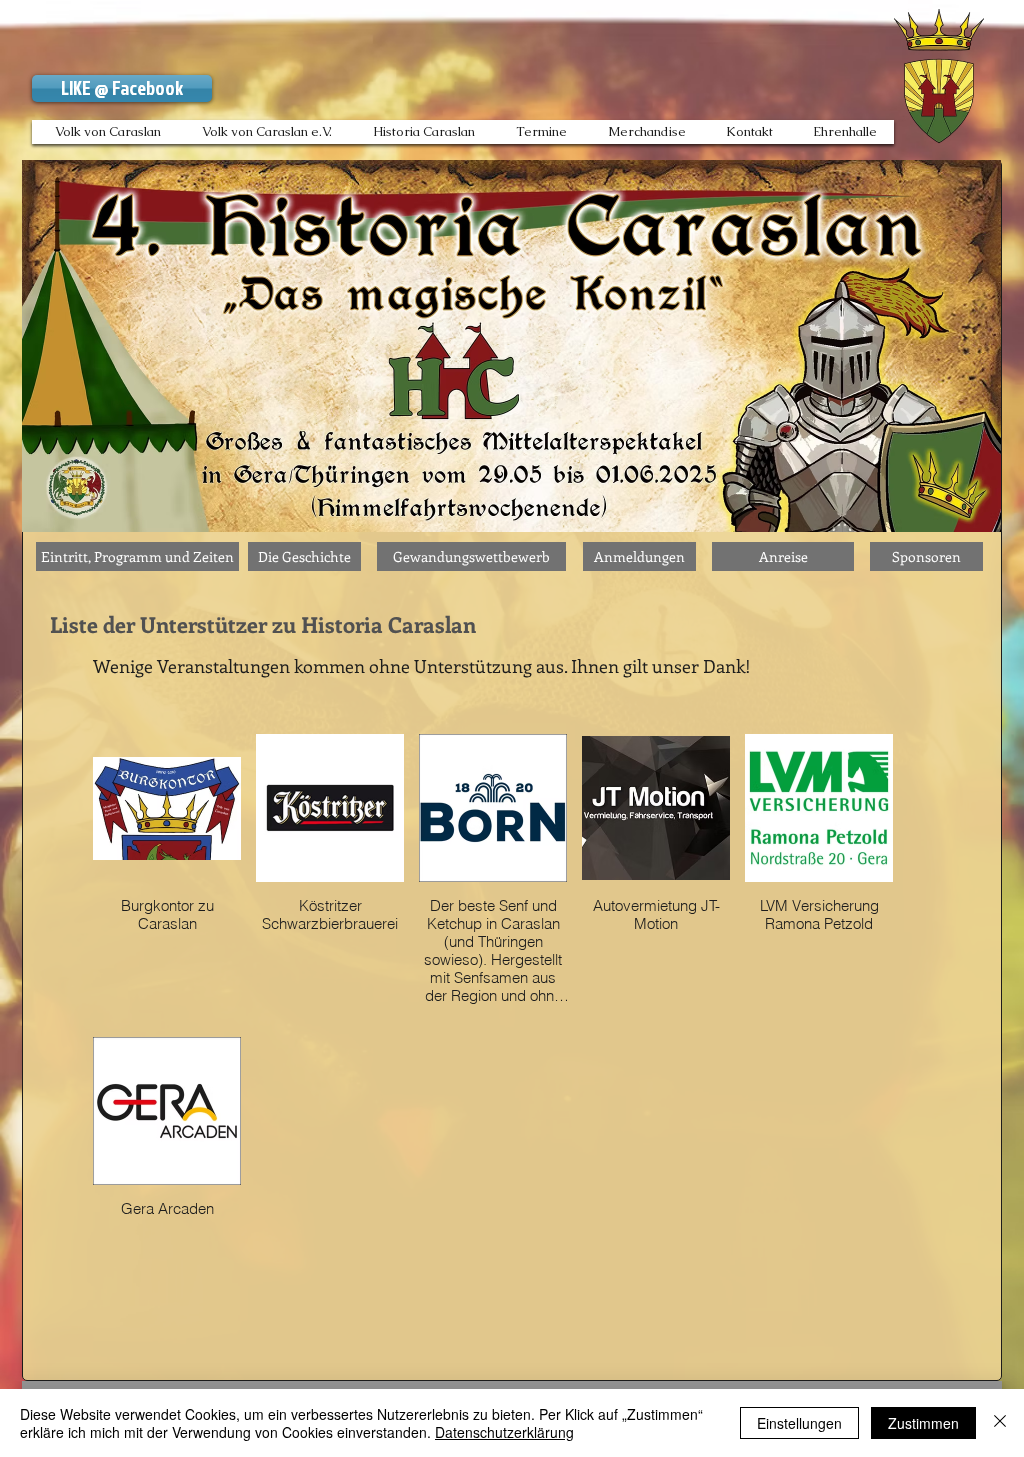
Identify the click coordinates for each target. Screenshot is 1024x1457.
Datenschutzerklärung (504, 1432)
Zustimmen (923, 1423)
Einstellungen (799, 1423)
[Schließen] (1000, 1423)
